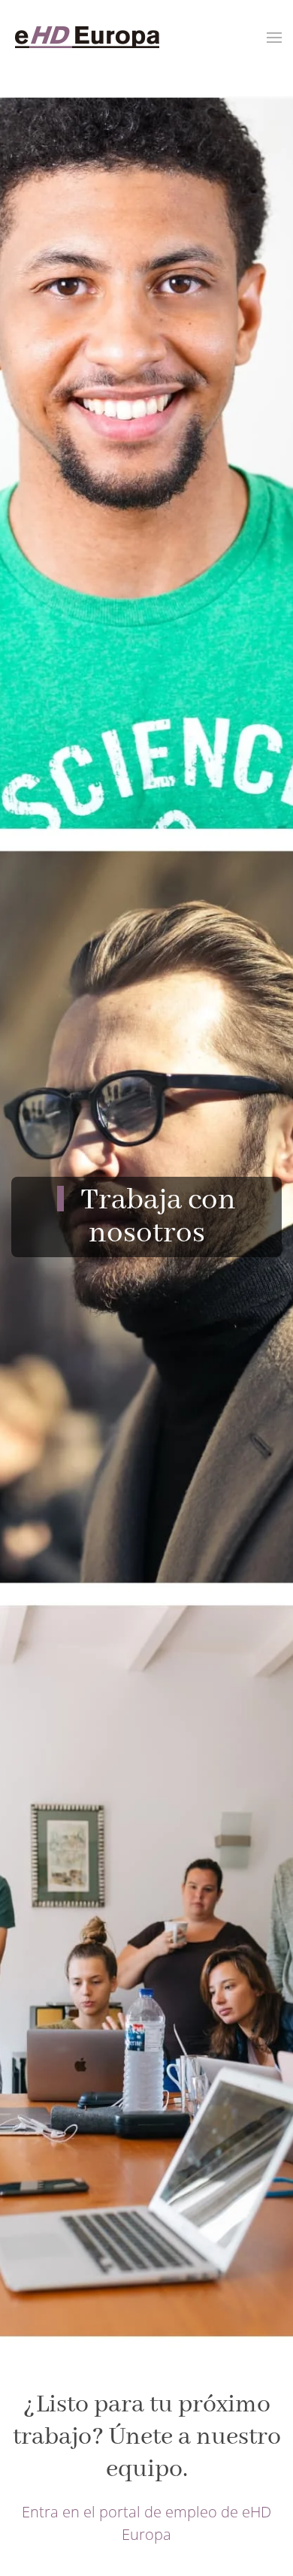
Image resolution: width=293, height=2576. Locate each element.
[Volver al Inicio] (86, 38)
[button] (274, 38)
